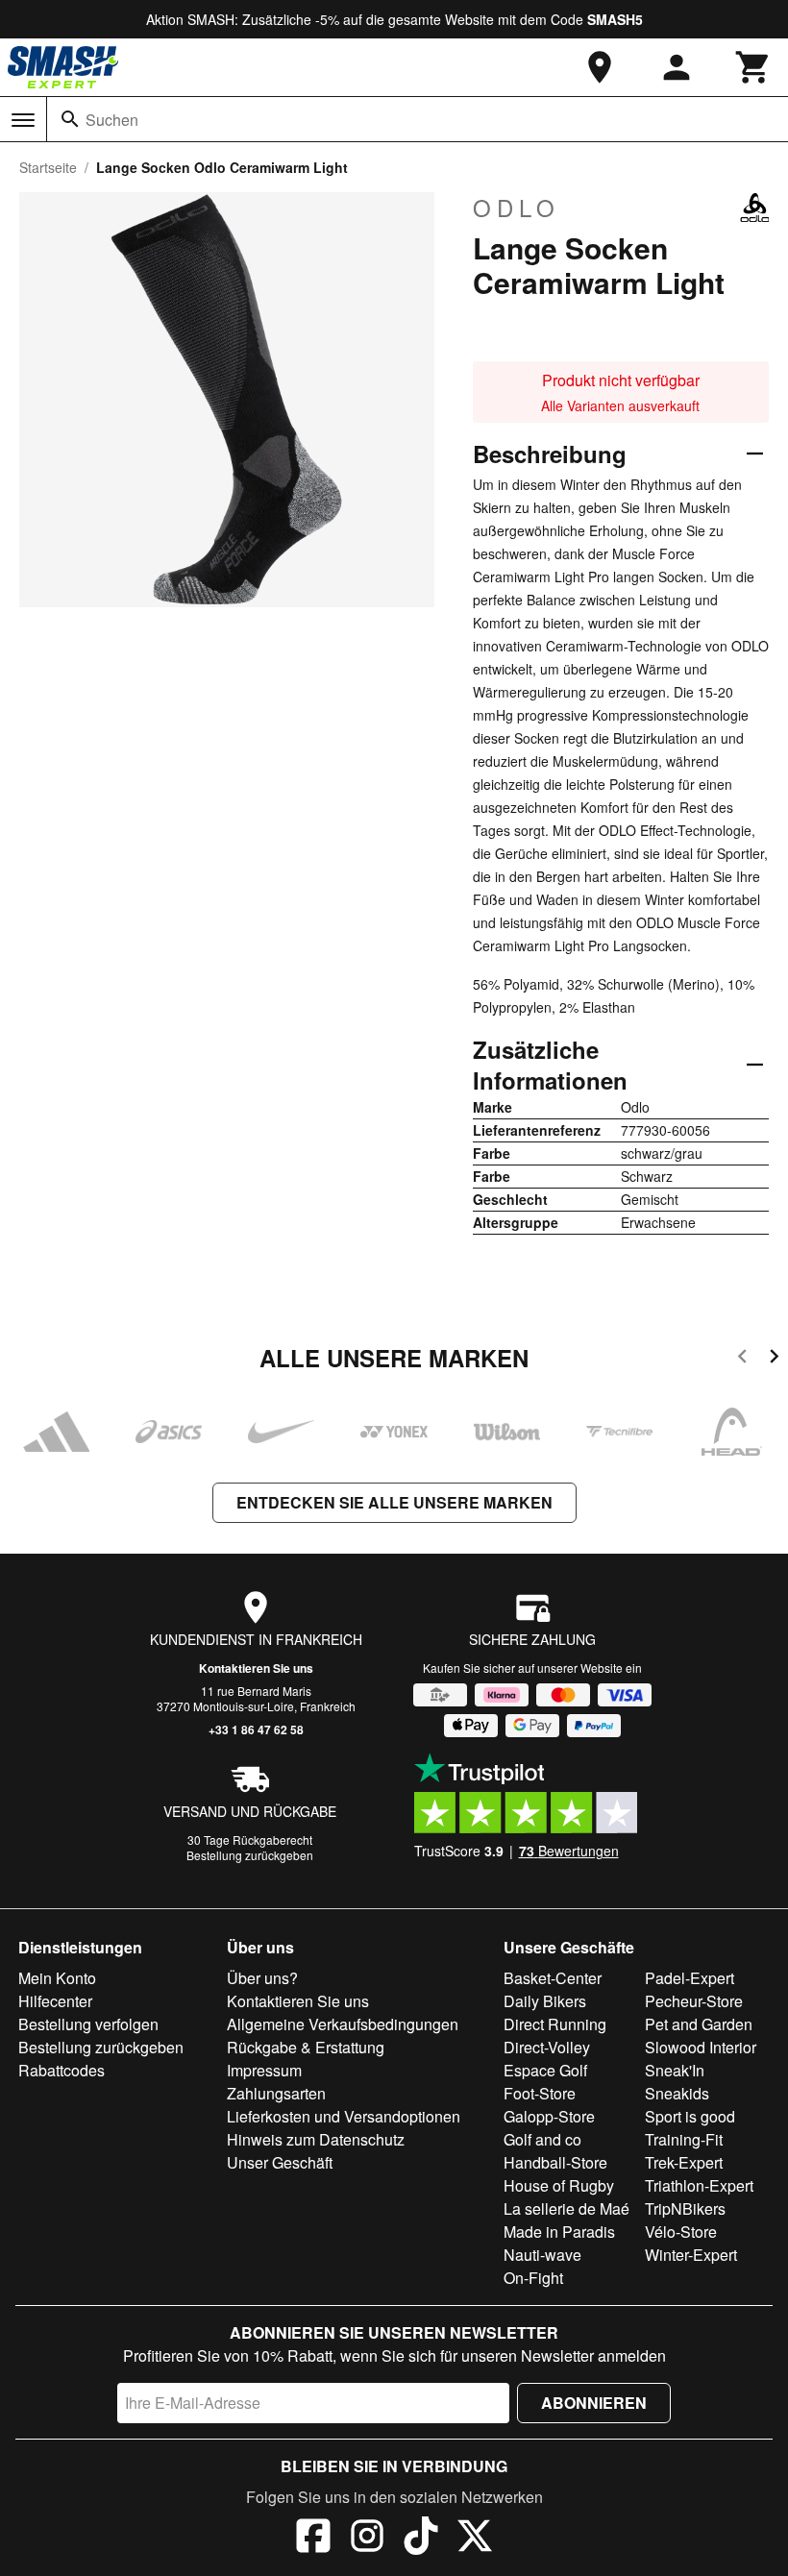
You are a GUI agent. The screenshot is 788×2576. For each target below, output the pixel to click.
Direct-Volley (547, 2047)
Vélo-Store (681, 2232)
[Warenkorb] (753, 67)
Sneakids (677, 2093)
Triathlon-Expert (699, 2185)
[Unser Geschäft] (600, 67)
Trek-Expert (684, 2162)
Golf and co (542, 2139)
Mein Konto (57, 1978)
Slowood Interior (701, 2047)
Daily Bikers (545, 2001)
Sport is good (690, 2116)
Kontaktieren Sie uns (256, 1668)
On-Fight (533, 2278)
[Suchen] (70, 119)
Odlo (517, 208)
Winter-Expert (691, 2255)
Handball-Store (555, 2162)
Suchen (112, 120)
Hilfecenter (55, 2001)
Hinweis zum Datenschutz (316, 2139)
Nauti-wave (542, 2255)
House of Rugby (559, 2185)
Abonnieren (594, 2403)
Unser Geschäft (280, 2162)
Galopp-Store (549, 2116)
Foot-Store (540, 2093)
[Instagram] (367, 2539)
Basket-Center (553, 1978)
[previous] (742, 1359)
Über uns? (262, 1978)
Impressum (264, 2070)
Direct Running (555, 2024)
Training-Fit (684, 2139)
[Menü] (23, 120)
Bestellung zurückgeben (250, 1855)
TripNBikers (685, 2208)
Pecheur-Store (694, 2001)
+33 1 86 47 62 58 (256, 1730)
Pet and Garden (699, 2024)
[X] (475, 2539)
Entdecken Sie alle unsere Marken (394, 1502)
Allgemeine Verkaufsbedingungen (343, 2024)
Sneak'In (675, 2070)
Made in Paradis (559, 2232)
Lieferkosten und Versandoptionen (344, 2116)
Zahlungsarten (276, 2093)
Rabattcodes (62, 2070)
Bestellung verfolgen (88, 2024)
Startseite (48, 167)
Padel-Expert (689, 1978)
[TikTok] (421, 2539)
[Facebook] (313, 2539)
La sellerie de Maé (566, 2208)
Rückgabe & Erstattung (306, 2047)
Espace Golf (545, 2070)
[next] (774, 1359)
